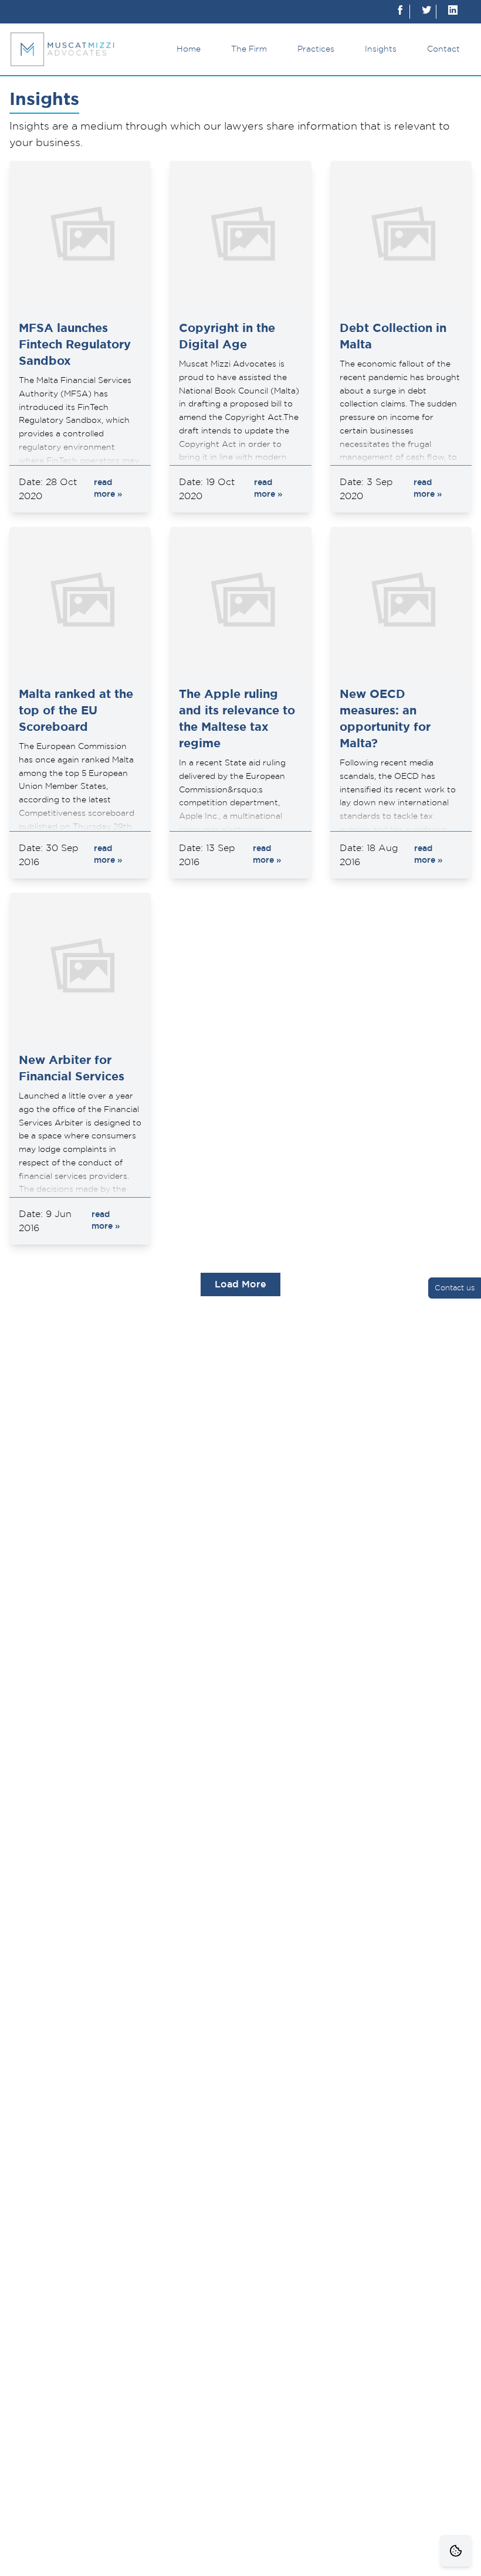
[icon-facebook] (400, 12)
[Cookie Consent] (456, 2551)
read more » (108, 489)
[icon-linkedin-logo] (453, 12)
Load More (240, 1284)
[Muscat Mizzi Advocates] (62, 49)
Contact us (455, 1288)
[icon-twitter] (426, 12)
